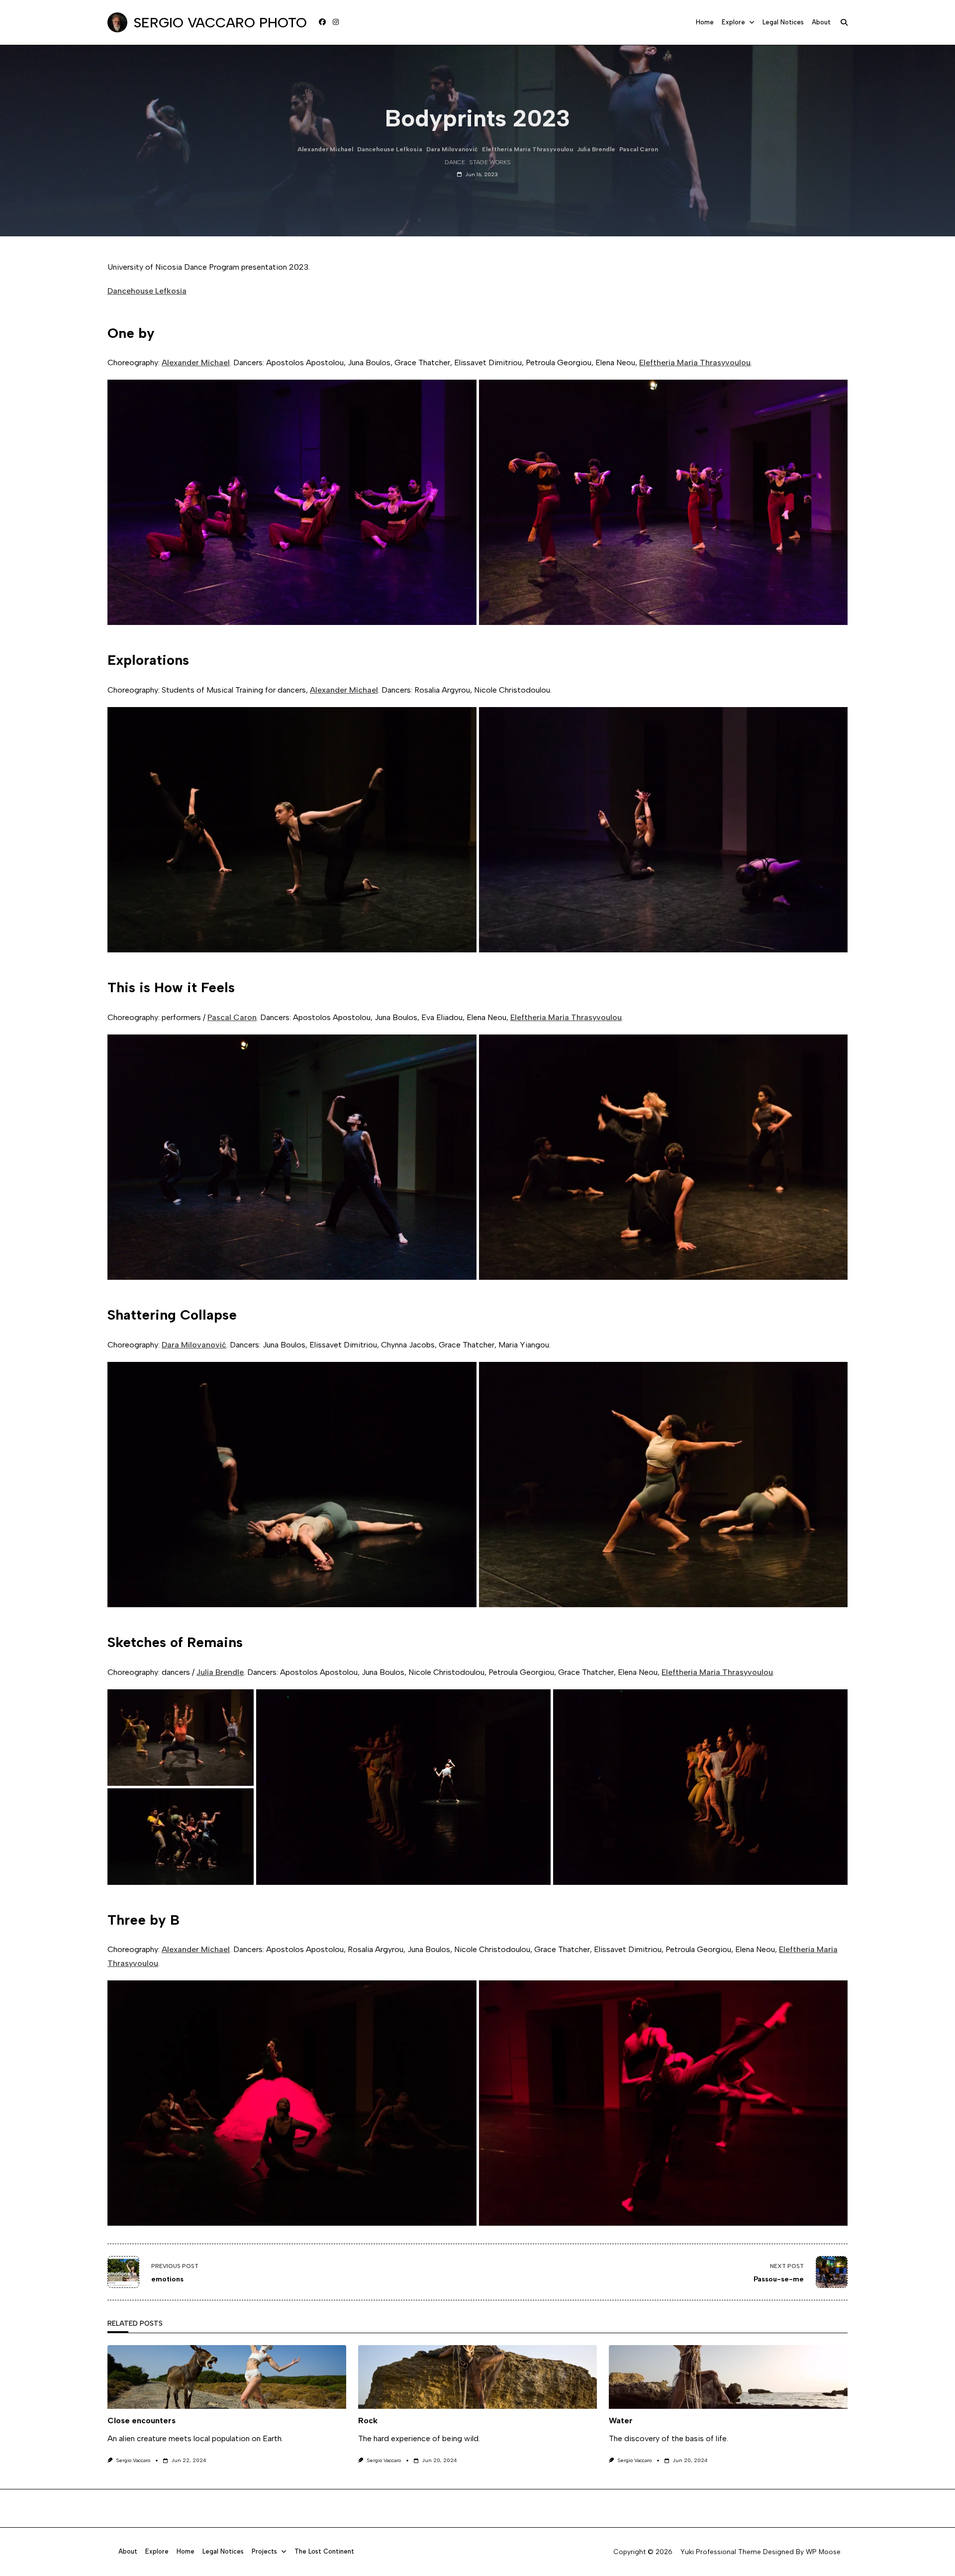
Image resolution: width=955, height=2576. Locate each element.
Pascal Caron (639, 149)
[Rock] (477, 2377)
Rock (368, 2421)
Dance (455, 162)
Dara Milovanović (452, 149)
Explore (733, 22)
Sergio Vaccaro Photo (220, 22)
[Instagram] (336, 22)
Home (705, 22)
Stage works (490, 162)
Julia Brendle (596, 149)
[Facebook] (322, 22)
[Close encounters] (227, 2377)
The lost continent (324, 2552)
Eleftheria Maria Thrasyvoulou (527, 149)
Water (621, 2421)
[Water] (728, 2377)
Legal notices (783, 22)
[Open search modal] (844, 22)
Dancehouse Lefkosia (390, 149)
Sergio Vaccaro (133, 2460)
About (821, 22)
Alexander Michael (325, 149)
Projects (264, 2552)
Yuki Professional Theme (721, 2552)
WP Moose (823, 2552)
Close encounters (142, 2421)
